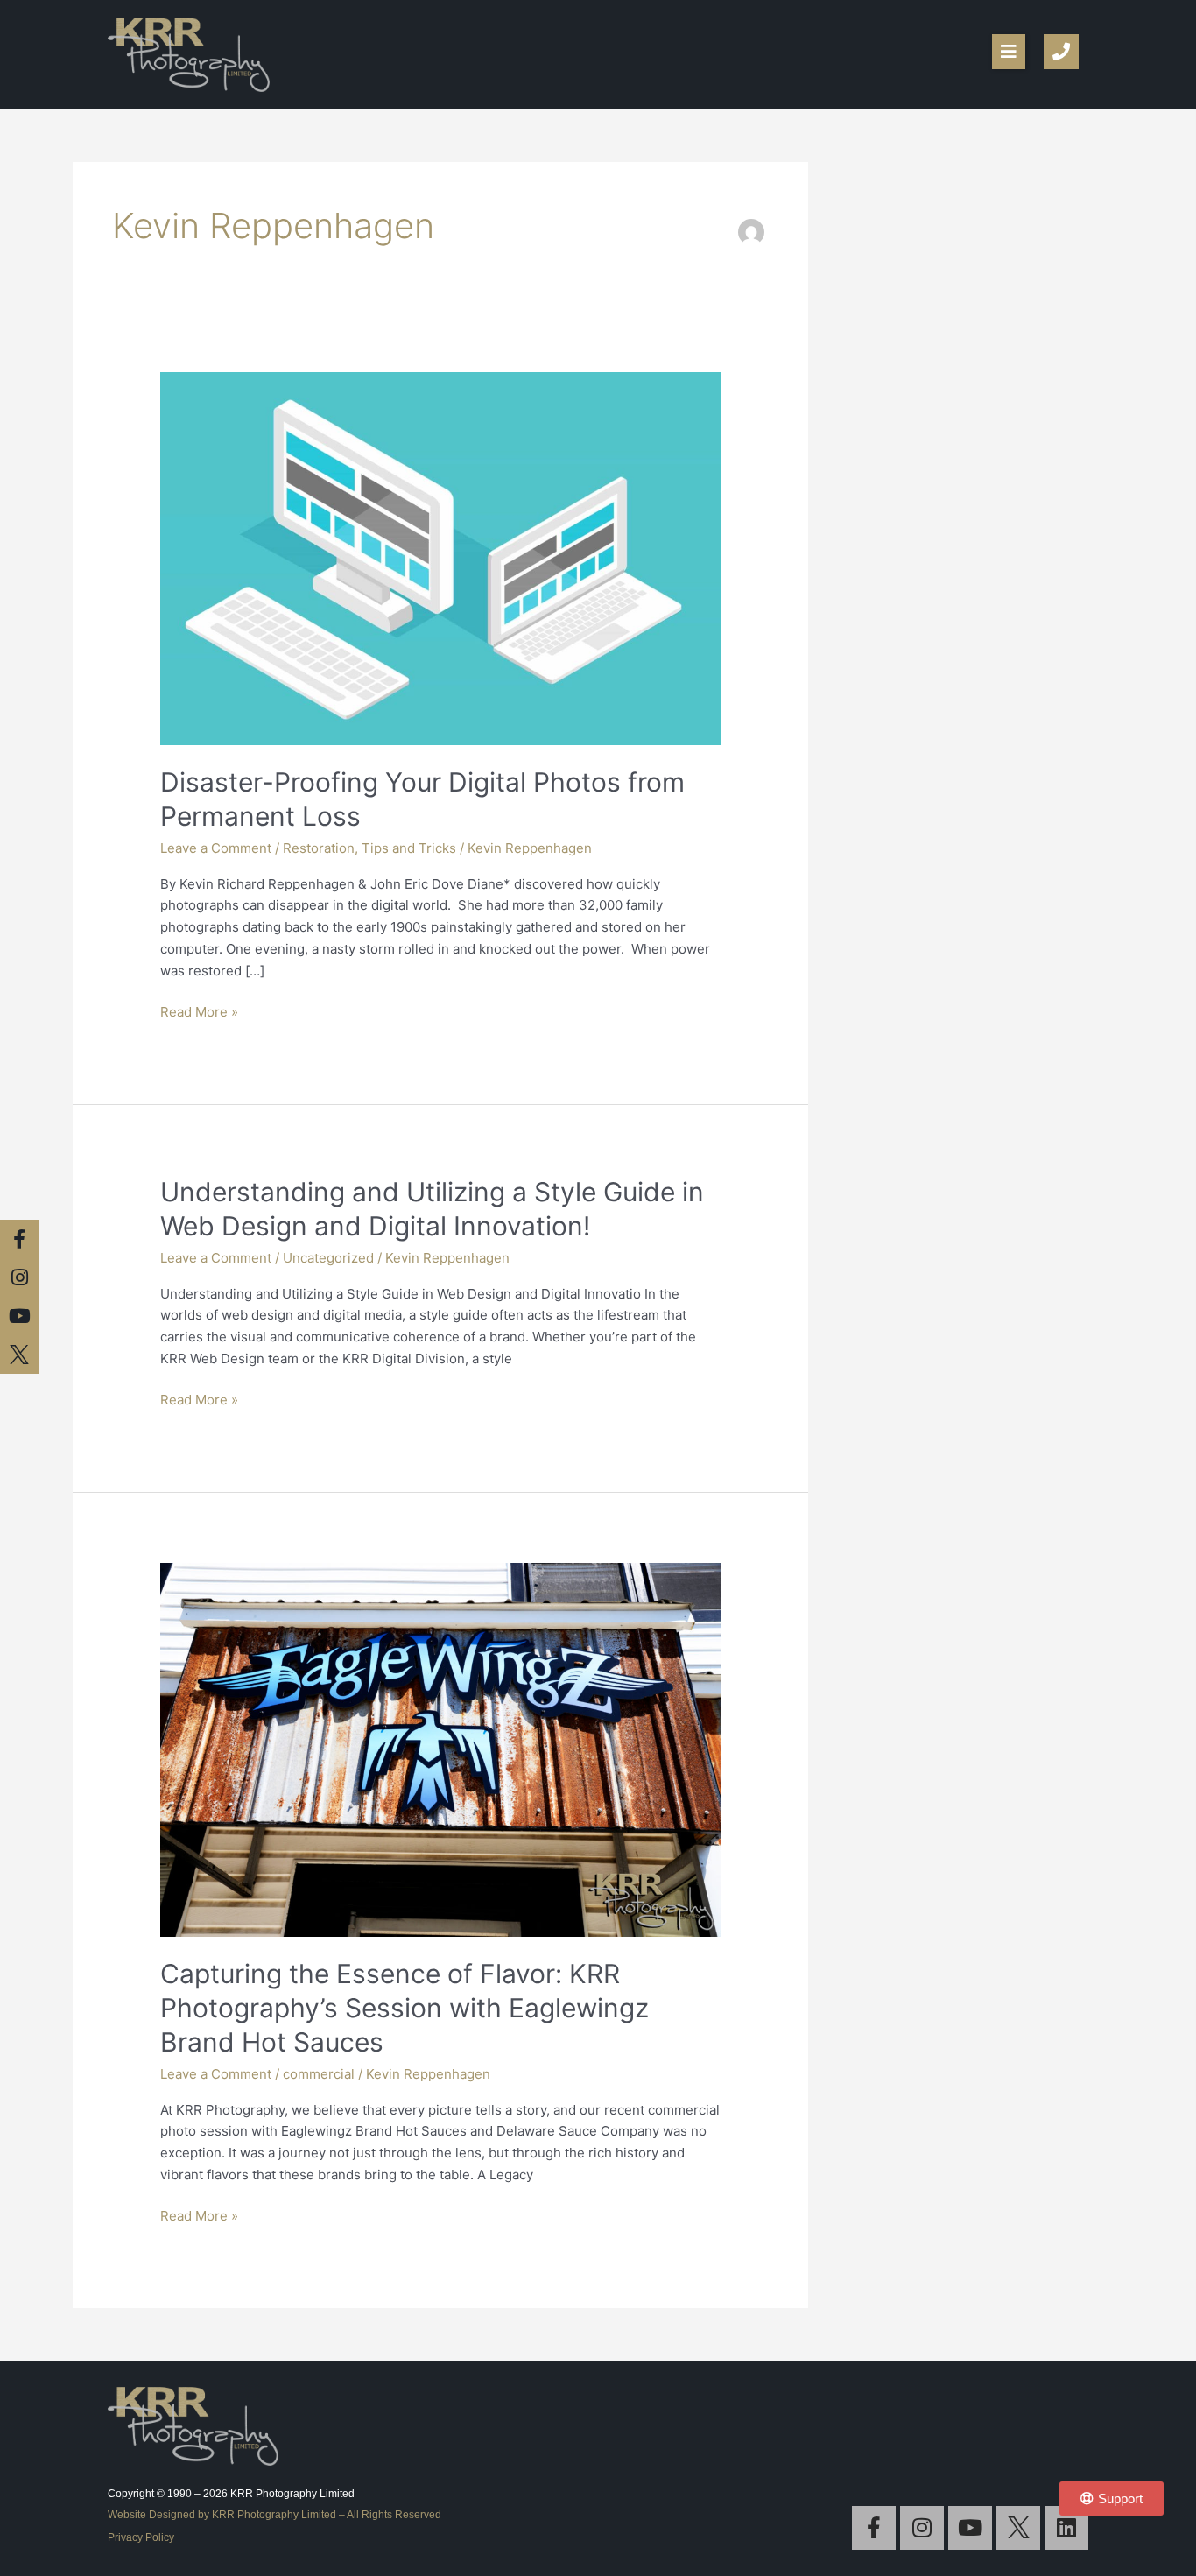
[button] (1009, 52)
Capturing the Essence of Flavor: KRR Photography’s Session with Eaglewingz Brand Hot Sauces (405, 2008)
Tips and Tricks (409, 848)
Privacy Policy (141, 2537)
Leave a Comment (216, 848)
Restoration (319, 848)
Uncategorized (328, 1258)
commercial (319, 2074)
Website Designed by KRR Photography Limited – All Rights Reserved (274, 2515)
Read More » (199, 1011)
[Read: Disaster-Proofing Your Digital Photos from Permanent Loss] (440, 557)
